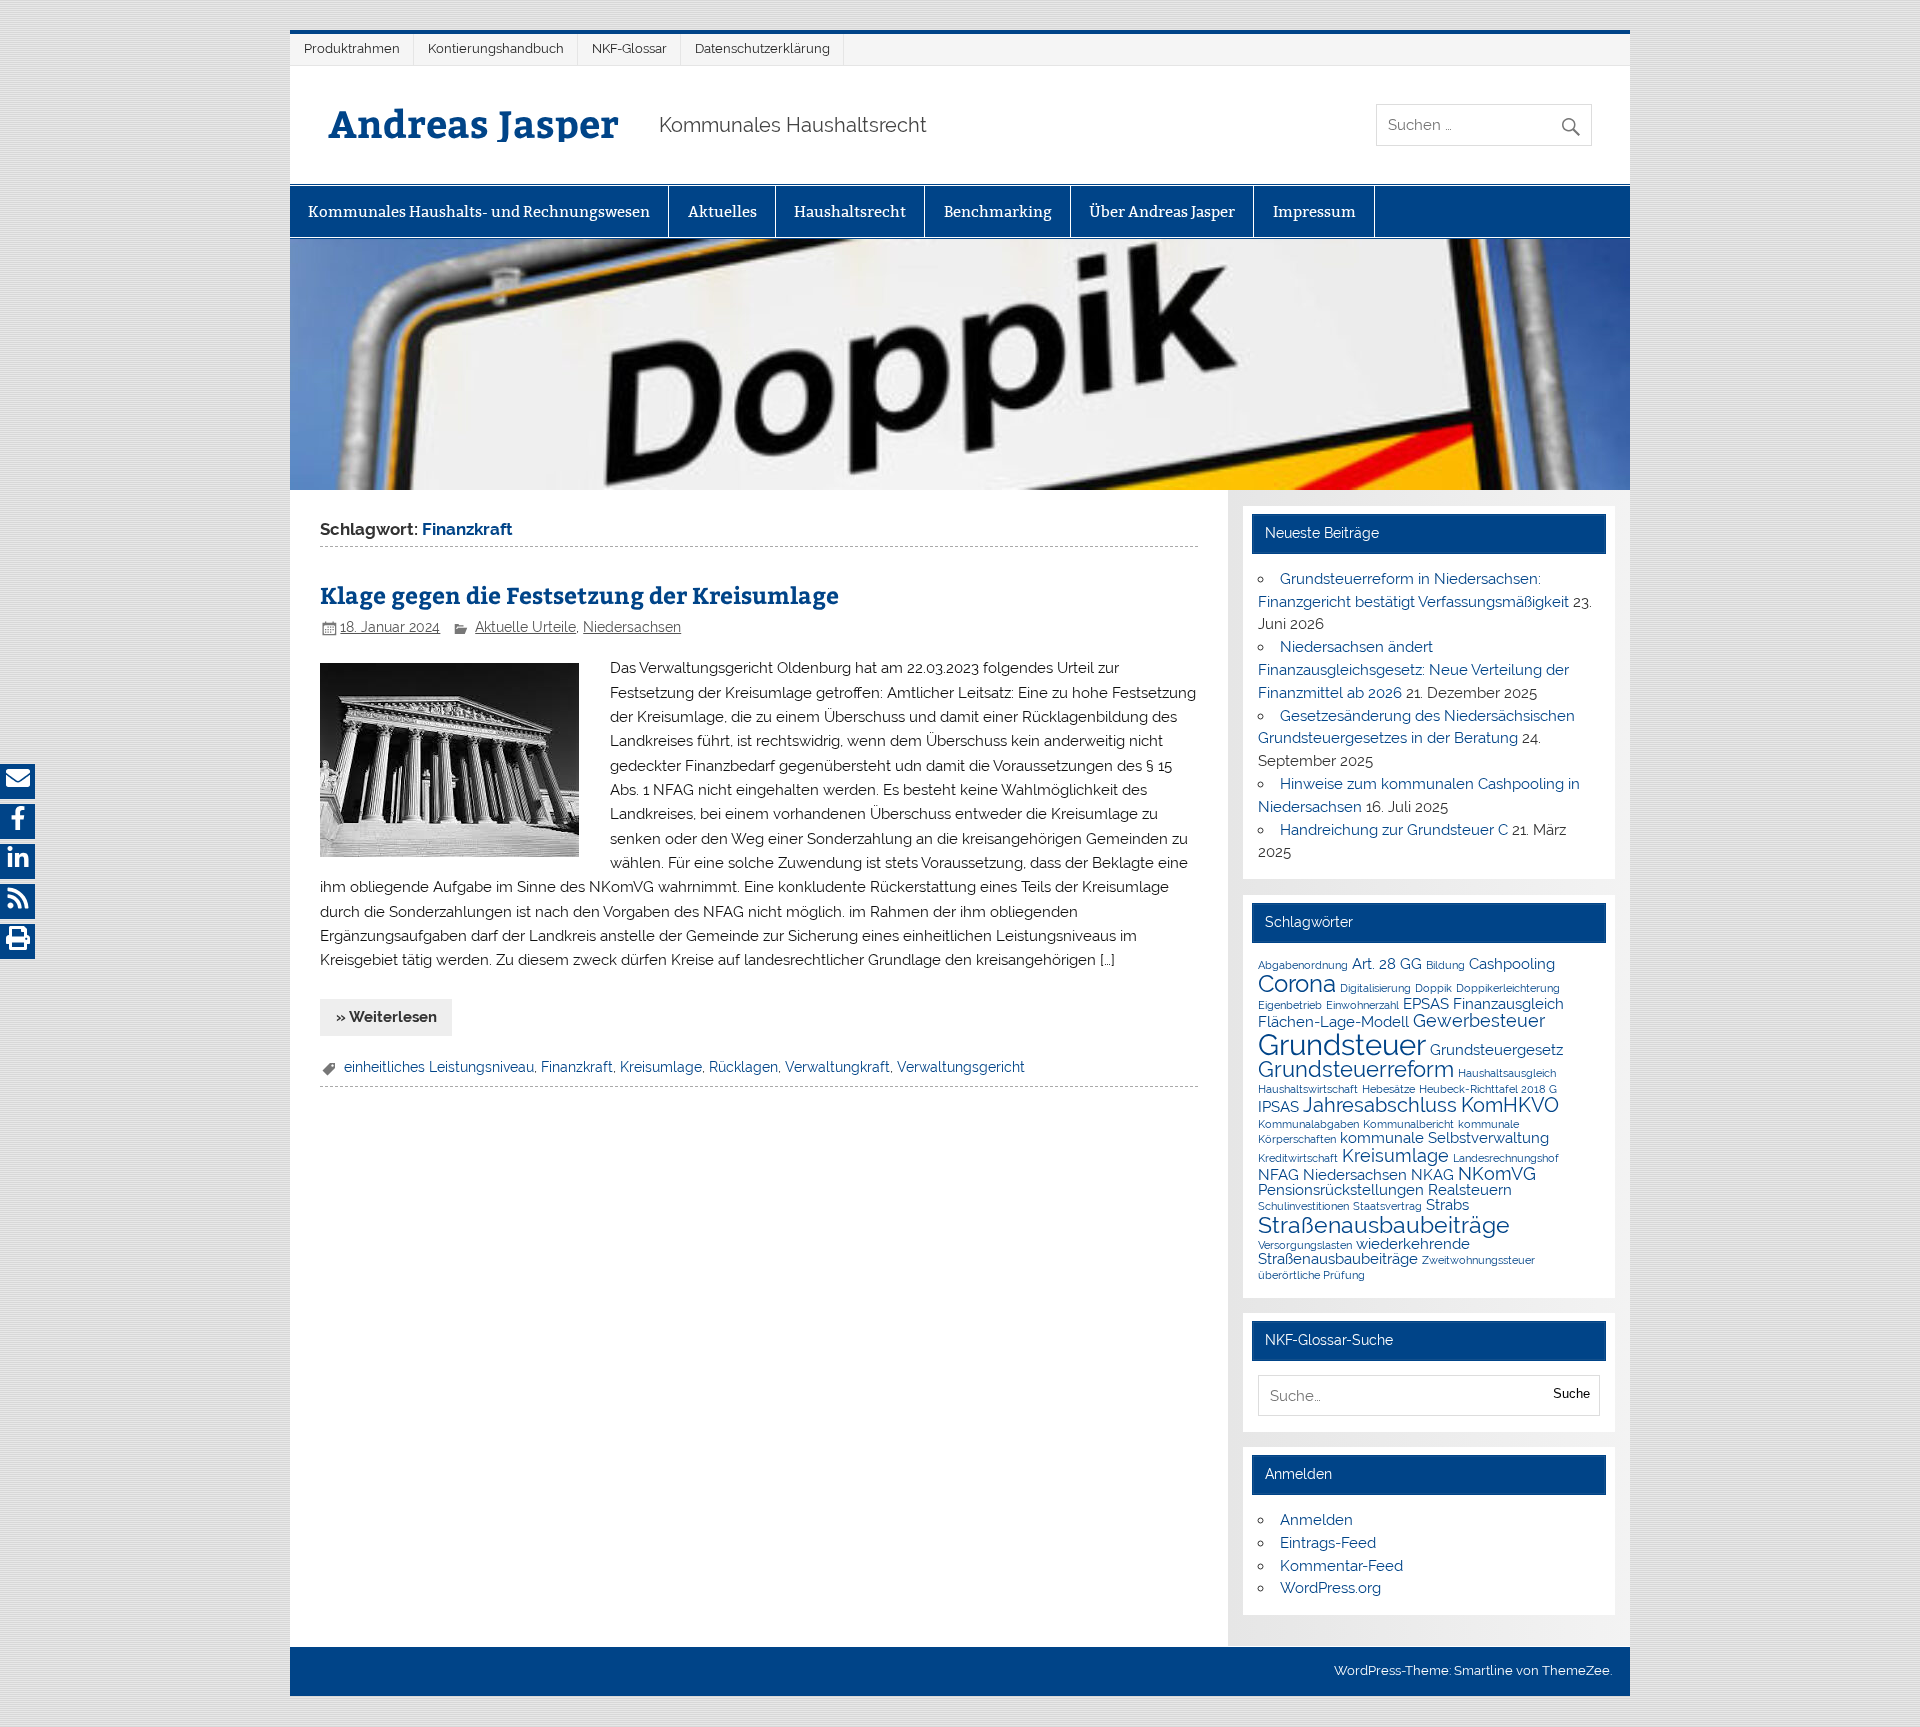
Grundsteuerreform (1356, 1069)
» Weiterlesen (386, 1017)
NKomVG (1497, 1173)
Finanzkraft (577, 1067)
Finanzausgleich (1508, 1003)
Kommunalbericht (1408, 1124)
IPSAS (1278, 1106)
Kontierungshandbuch (496, 48)
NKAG (1432, 1174)
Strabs (1447, 1204)
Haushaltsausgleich (1507, 1073)
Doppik (1433, 988)
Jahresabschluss (1380, 1105)
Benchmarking (998, 211)
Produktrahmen (352, 48)
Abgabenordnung (1303, 965)
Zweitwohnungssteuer (1478, 1260)
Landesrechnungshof (1506, 1158)
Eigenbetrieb (1290, 1005)
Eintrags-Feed (1328, 1543)
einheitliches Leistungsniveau (439, 1067)
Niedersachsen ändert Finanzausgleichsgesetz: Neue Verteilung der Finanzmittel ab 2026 (1413, 670)
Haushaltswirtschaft (1308, 1089)
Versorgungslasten (1305, 1245)
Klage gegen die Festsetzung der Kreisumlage (579, 594)
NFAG (1278, 1174)
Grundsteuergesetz (1496, 1049)
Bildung (1445, 965)
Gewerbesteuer (1479, 1020)
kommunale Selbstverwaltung (1444, 1137)
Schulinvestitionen (1303, 1206)
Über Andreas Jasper (1162, 211)
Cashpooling (1512, 963)
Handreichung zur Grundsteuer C (1394, 830)
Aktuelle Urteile (525, 627)
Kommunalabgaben (1308, 1124)
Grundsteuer (1342, 1044)
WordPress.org (1330, 1588)
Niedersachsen (632, 627)
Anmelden (1316, 1520)
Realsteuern (1470, 1189)
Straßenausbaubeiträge (1384, 1224)
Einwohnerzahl (1362, 1005)
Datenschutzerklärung (762, 48)
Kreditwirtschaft (1298, 1158)
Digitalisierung (1375, 988)
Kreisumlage (661, 1067)
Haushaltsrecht (850, 211)
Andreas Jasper (473, 122)
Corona (1297, 983)
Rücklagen (743, 1067)
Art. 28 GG (1387, 963)
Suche (1571, 1393)
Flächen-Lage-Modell (1333, 1021)
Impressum (1314, 211)
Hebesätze (1388, 1089)
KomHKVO (1510, 1105)
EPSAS (1426, 1003)
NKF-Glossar (629, 48)
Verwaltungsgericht (961, 1067)
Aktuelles (722, 211)
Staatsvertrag (1387, 1206)
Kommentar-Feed (1341, 1566)
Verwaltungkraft (837, 1067)
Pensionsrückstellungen (1341, 1189)
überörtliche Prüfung (1311, 1275)
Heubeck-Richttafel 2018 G (1488, 1089)
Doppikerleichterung (1508, 988)
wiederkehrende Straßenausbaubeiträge (1364, 1251)
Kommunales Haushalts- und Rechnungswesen (479, 211)
